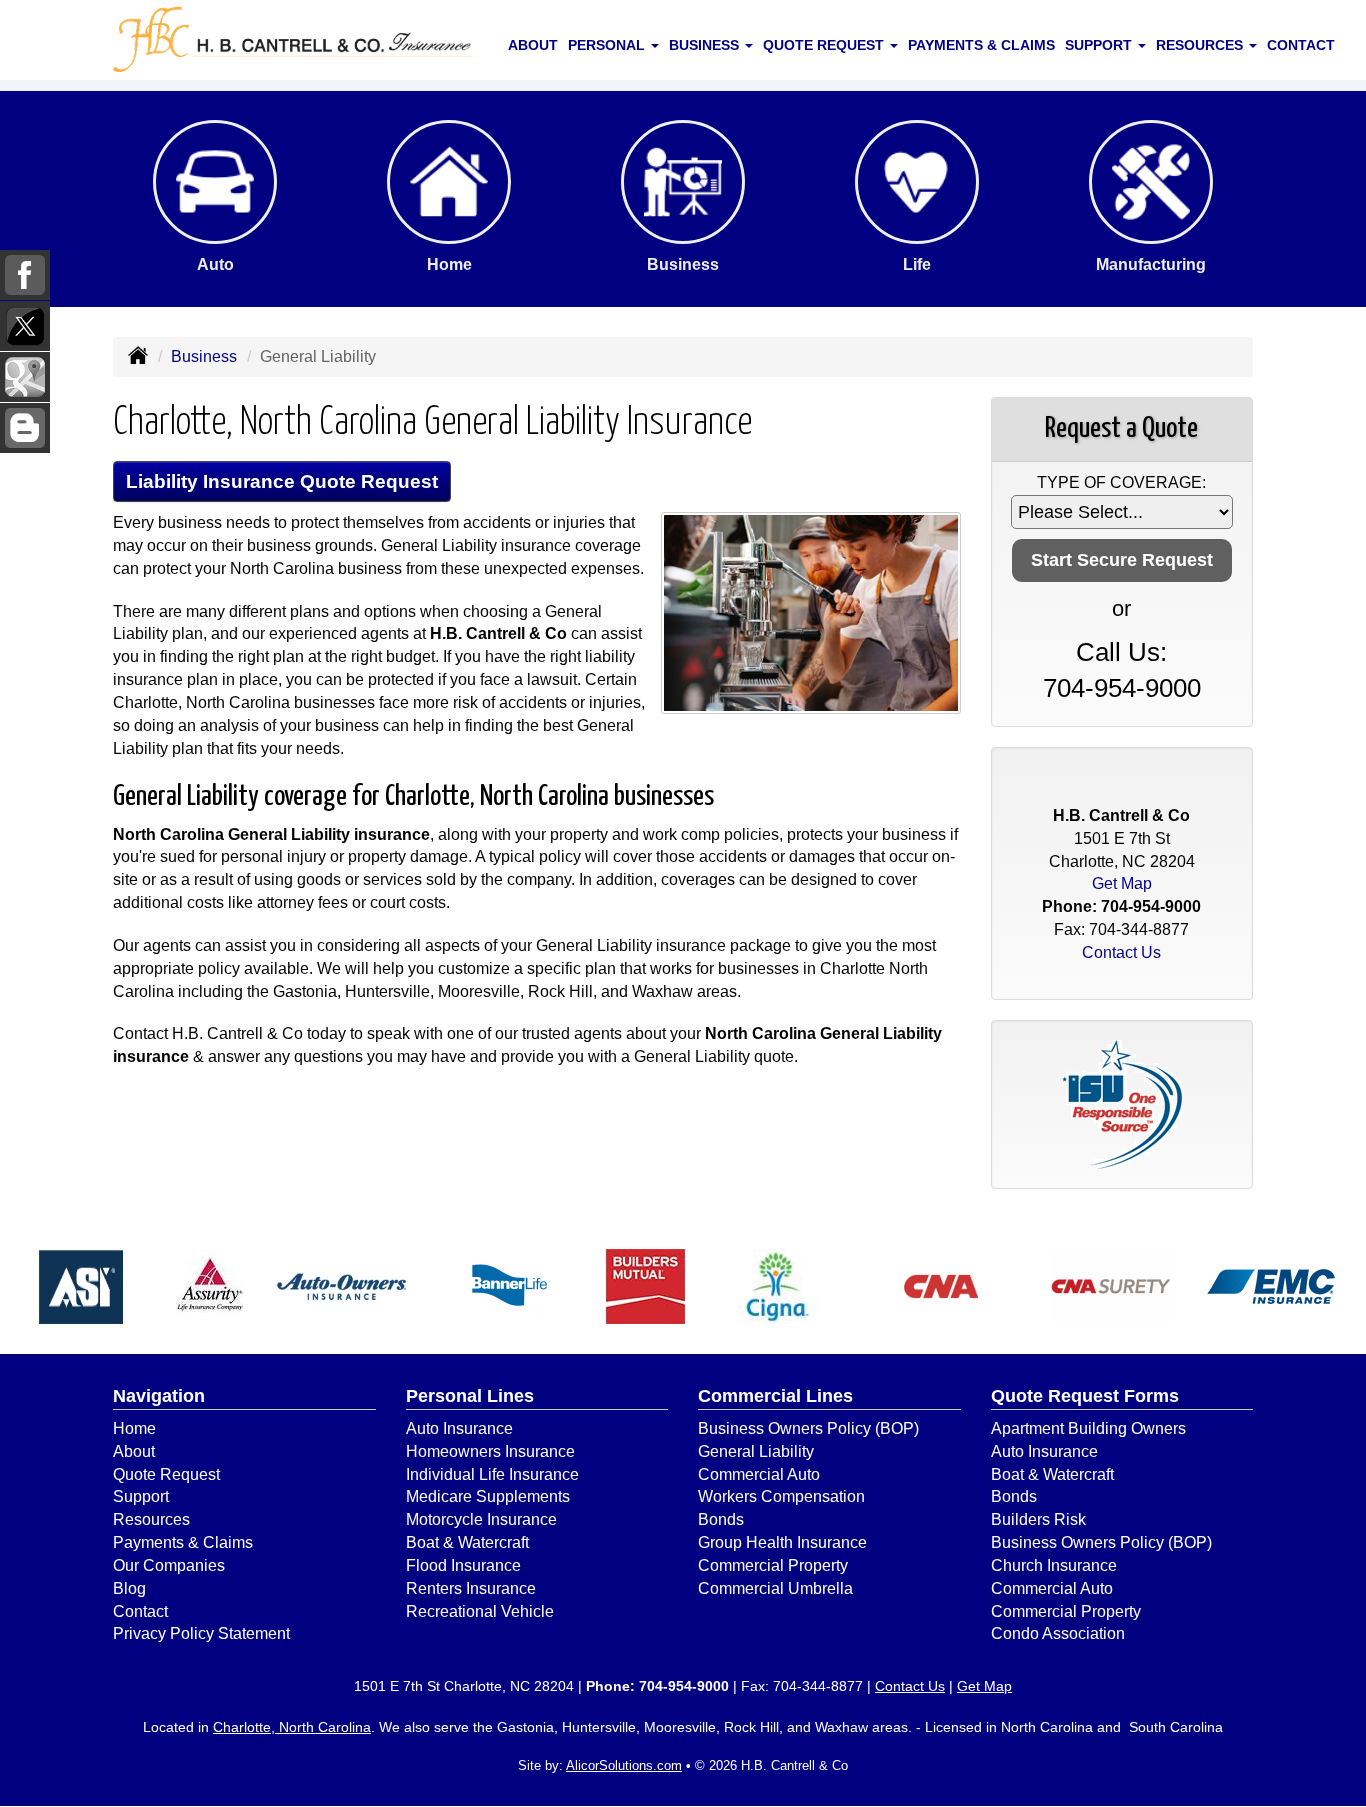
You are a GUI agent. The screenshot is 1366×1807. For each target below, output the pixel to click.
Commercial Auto (759, 1474)
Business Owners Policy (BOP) (808, 1428)
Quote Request (166, 1474)
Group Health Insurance (782, 1542)
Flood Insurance (463, 1565)
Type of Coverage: (1121, 482)
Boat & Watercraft (467, 1542)
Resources (151, 1519)
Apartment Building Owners (1088, 1428)
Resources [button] (1201, 45)
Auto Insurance (459, 1428)
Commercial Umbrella (775, 1588)
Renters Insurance (471, 1588)
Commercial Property (773, 1565)
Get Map (1122, 883)
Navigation (159, 1396)
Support (141, 1496)
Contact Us (1121, 952)
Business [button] (706, 45)
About (533, 45)
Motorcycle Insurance (481, 1519)
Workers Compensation (781, 1496)
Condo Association (1058, 1633)
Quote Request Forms (1085, 1396)
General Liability (756, 1451)
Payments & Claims (981, 45)
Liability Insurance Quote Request (282, 481)
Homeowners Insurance (490, 1451)
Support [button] (1100, 45)
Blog (129, 1588)
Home (134, 1428)
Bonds (721, 1519)
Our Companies (169, 1565)
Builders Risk (1038, 1519)
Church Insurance (1054, 1565)
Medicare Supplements (488, 1496)
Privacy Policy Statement (201, 1633)
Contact (1301, 45)
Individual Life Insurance (492, 1474)
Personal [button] (608, 45)
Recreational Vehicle (480, 1611)
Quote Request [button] (825, 45)
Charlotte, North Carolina (292, 1727)
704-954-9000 (1122, 688)
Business (204, 356)
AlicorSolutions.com (624, 1765)
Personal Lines (470, 1396)
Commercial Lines (775, 1396)
